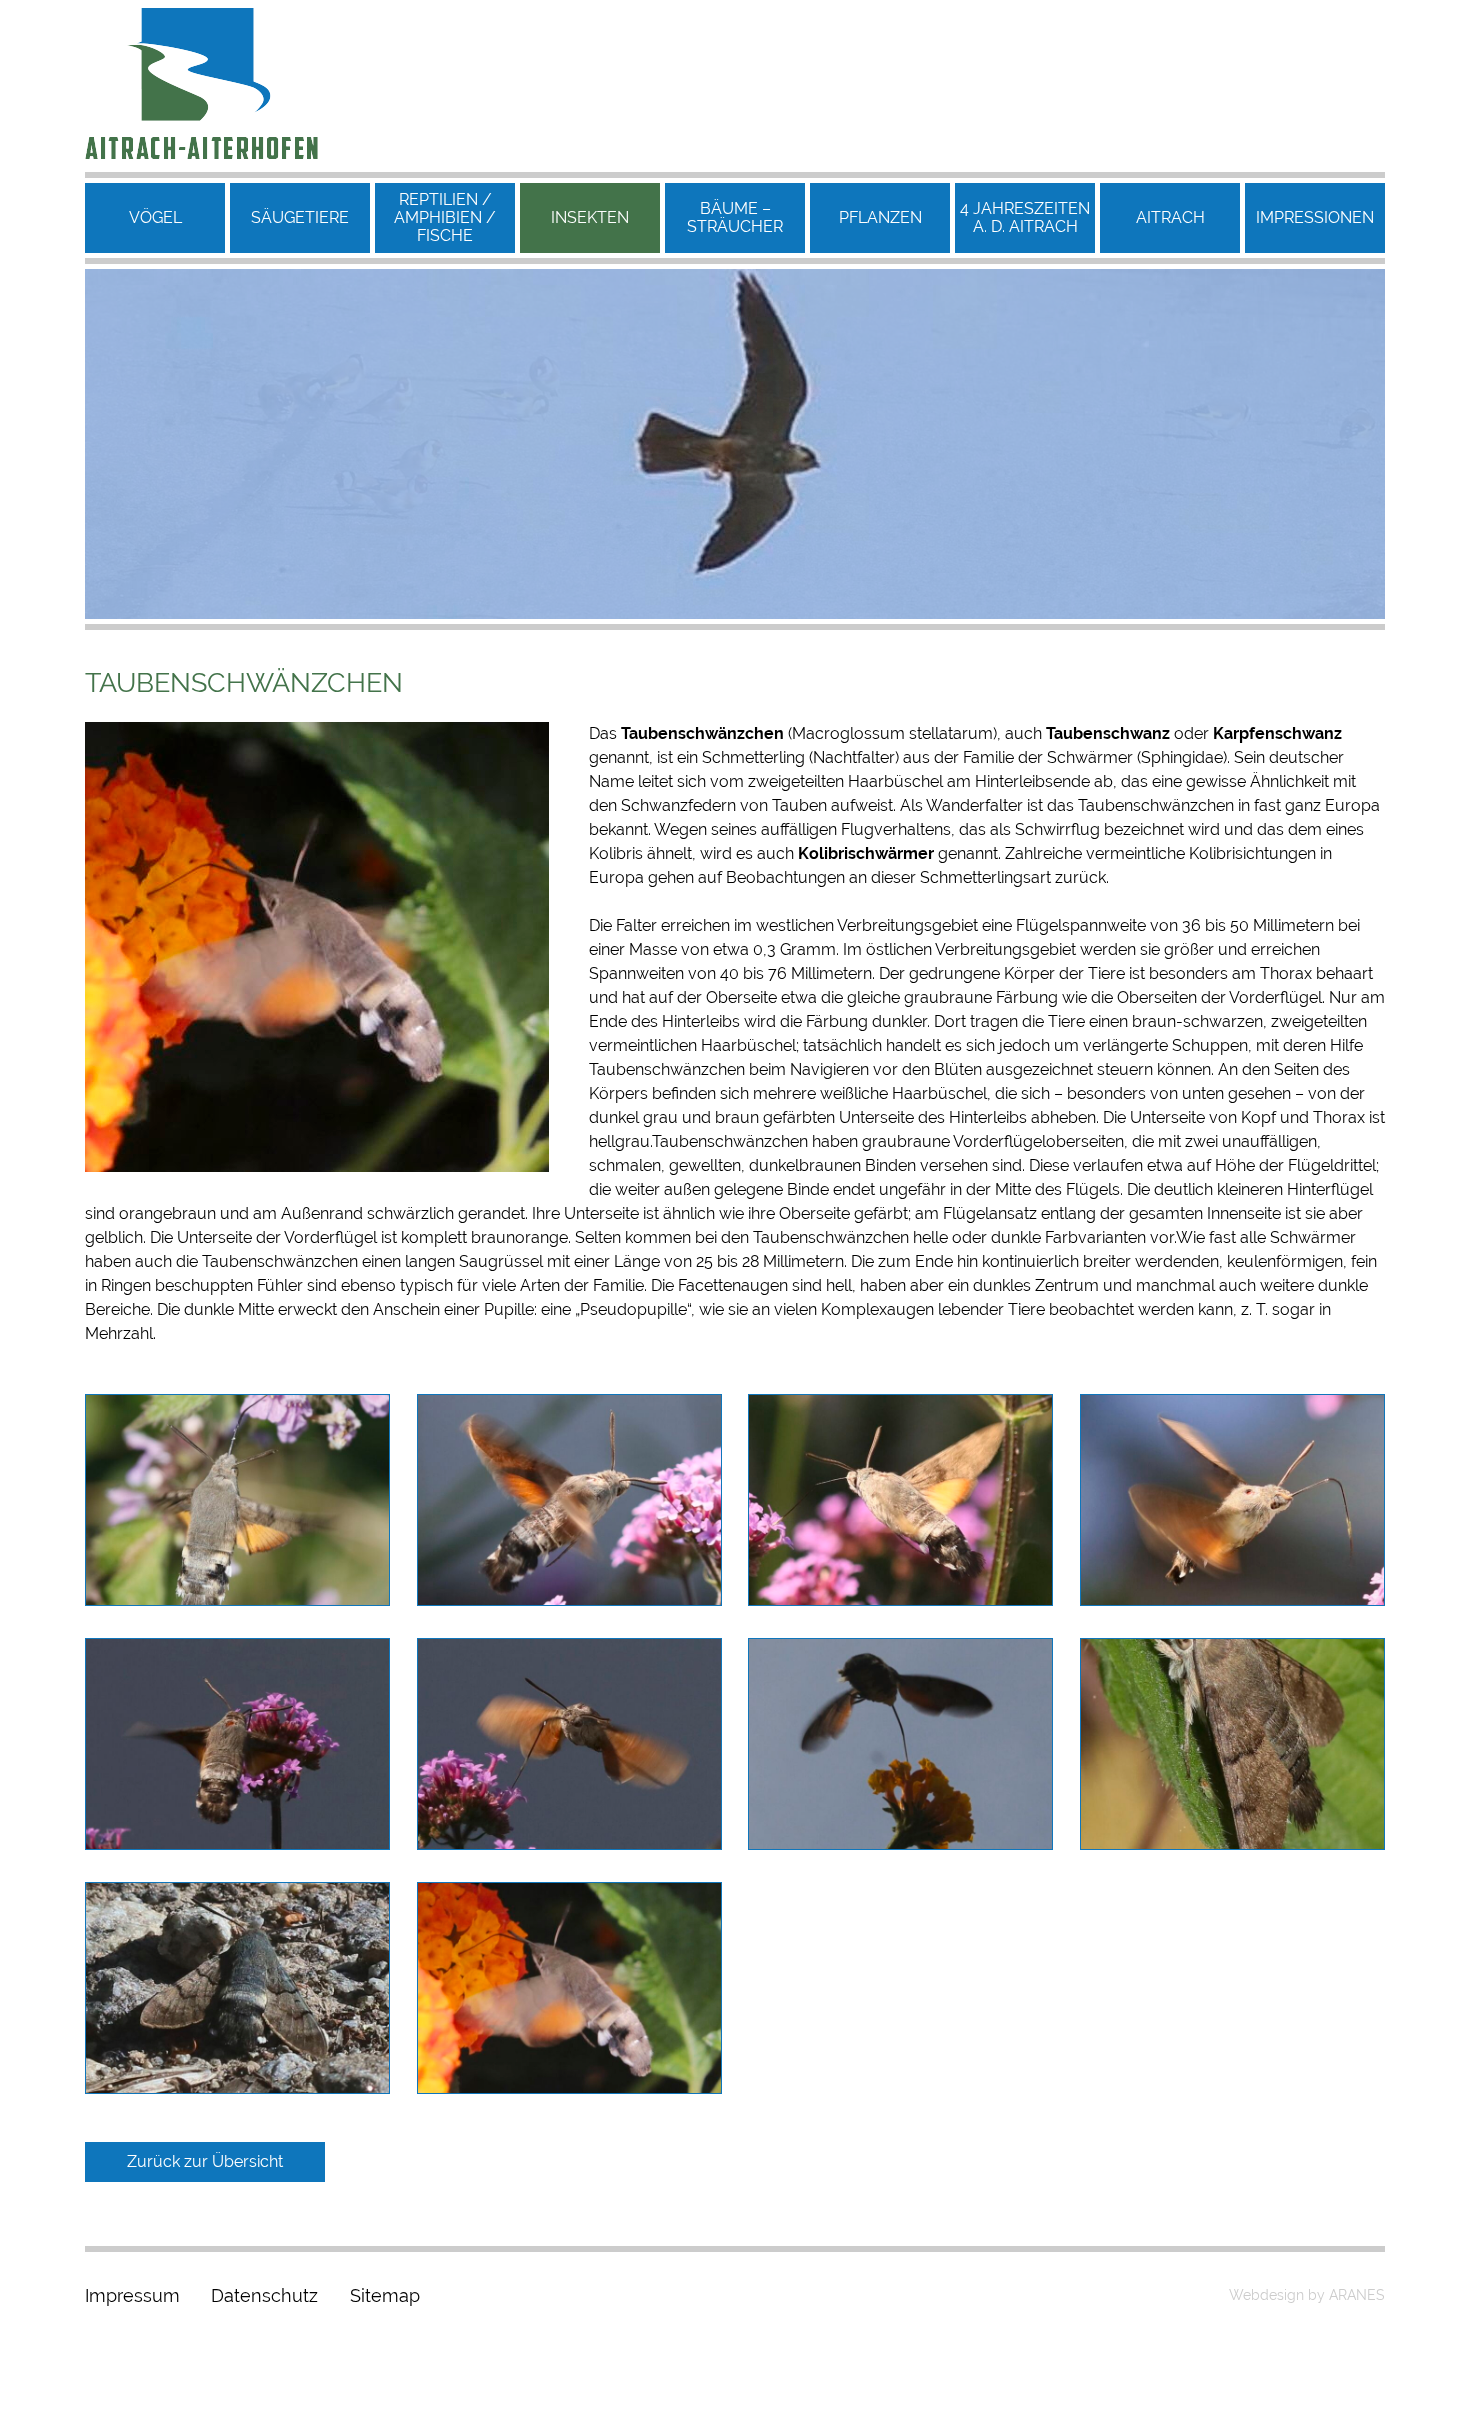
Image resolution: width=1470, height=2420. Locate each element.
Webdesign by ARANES (1307, 2295)
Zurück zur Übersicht (205, 2161)
